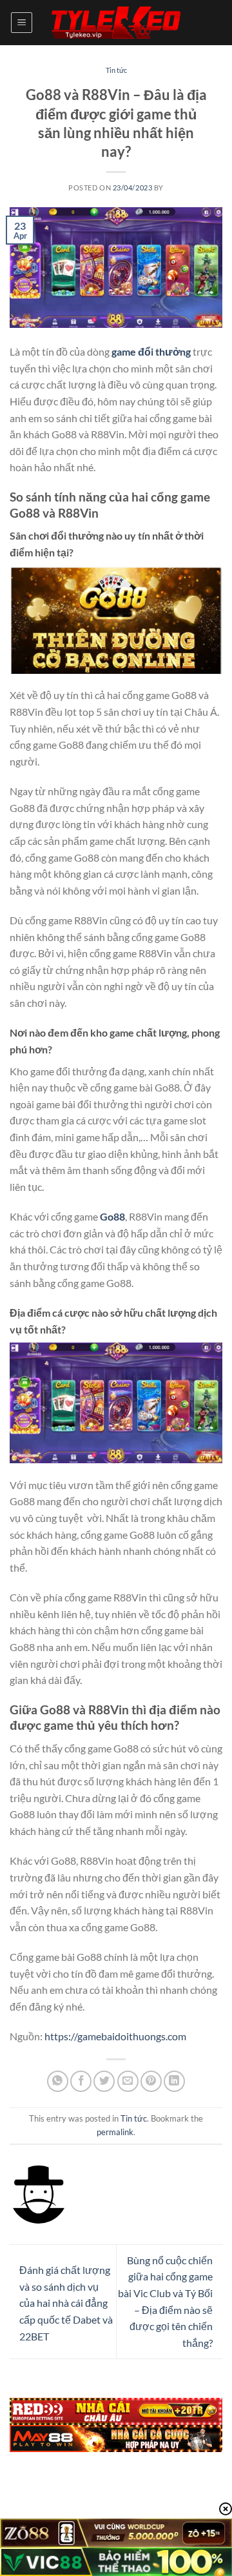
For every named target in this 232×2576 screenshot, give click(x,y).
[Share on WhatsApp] (58, 2081)
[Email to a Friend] (128, 2081)
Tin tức (116, 70)
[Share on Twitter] (104, 2081)
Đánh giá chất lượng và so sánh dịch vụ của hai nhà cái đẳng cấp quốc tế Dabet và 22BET (66, 2303)
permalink (115, 2132)
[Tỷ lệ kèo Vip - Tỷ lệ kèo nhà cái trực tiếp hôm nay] (116, 23)
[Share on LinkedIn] (174, 2081)
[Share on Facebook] (81, 2081)
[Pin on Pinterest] (151, 2081)
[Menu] (22, 23)
